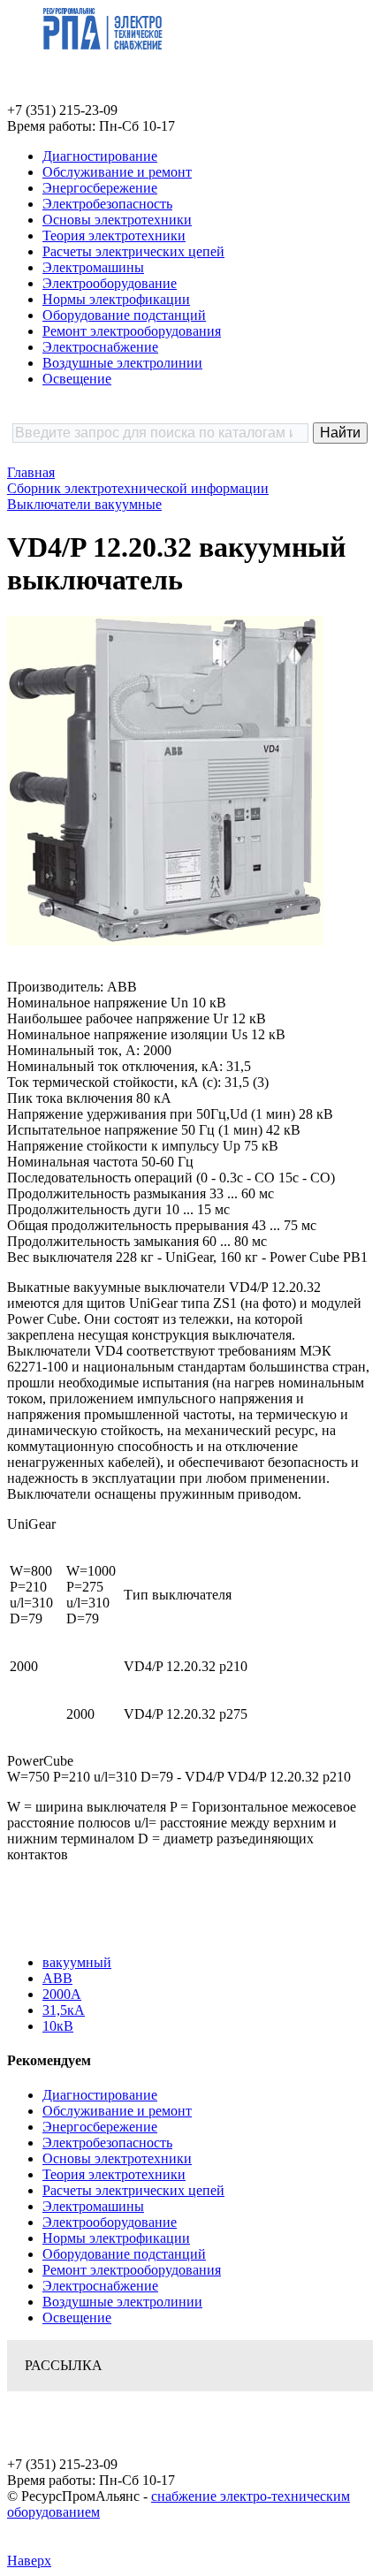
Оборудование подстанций (124, 315)
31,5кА (64, 2010)
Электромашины (93, 267)
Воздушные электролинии (122, 363)
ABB (57, 1978)
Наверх (29, 2561)
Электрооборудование (110, 283)
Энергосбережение (100, 188)
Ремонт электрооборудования (132, 331)
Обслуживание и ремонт (117, 172)
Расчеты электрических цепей (133, 251)
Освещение (77, 379)
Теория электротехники (114, 236)
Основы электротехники (117, 220)
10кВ (58, 2026)
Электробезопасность (107, 204)
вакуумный (77, 1962)
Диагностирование (100, 156)
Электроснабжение (100, 347)
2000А (62, 1994)
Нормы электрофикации (116, 299)
